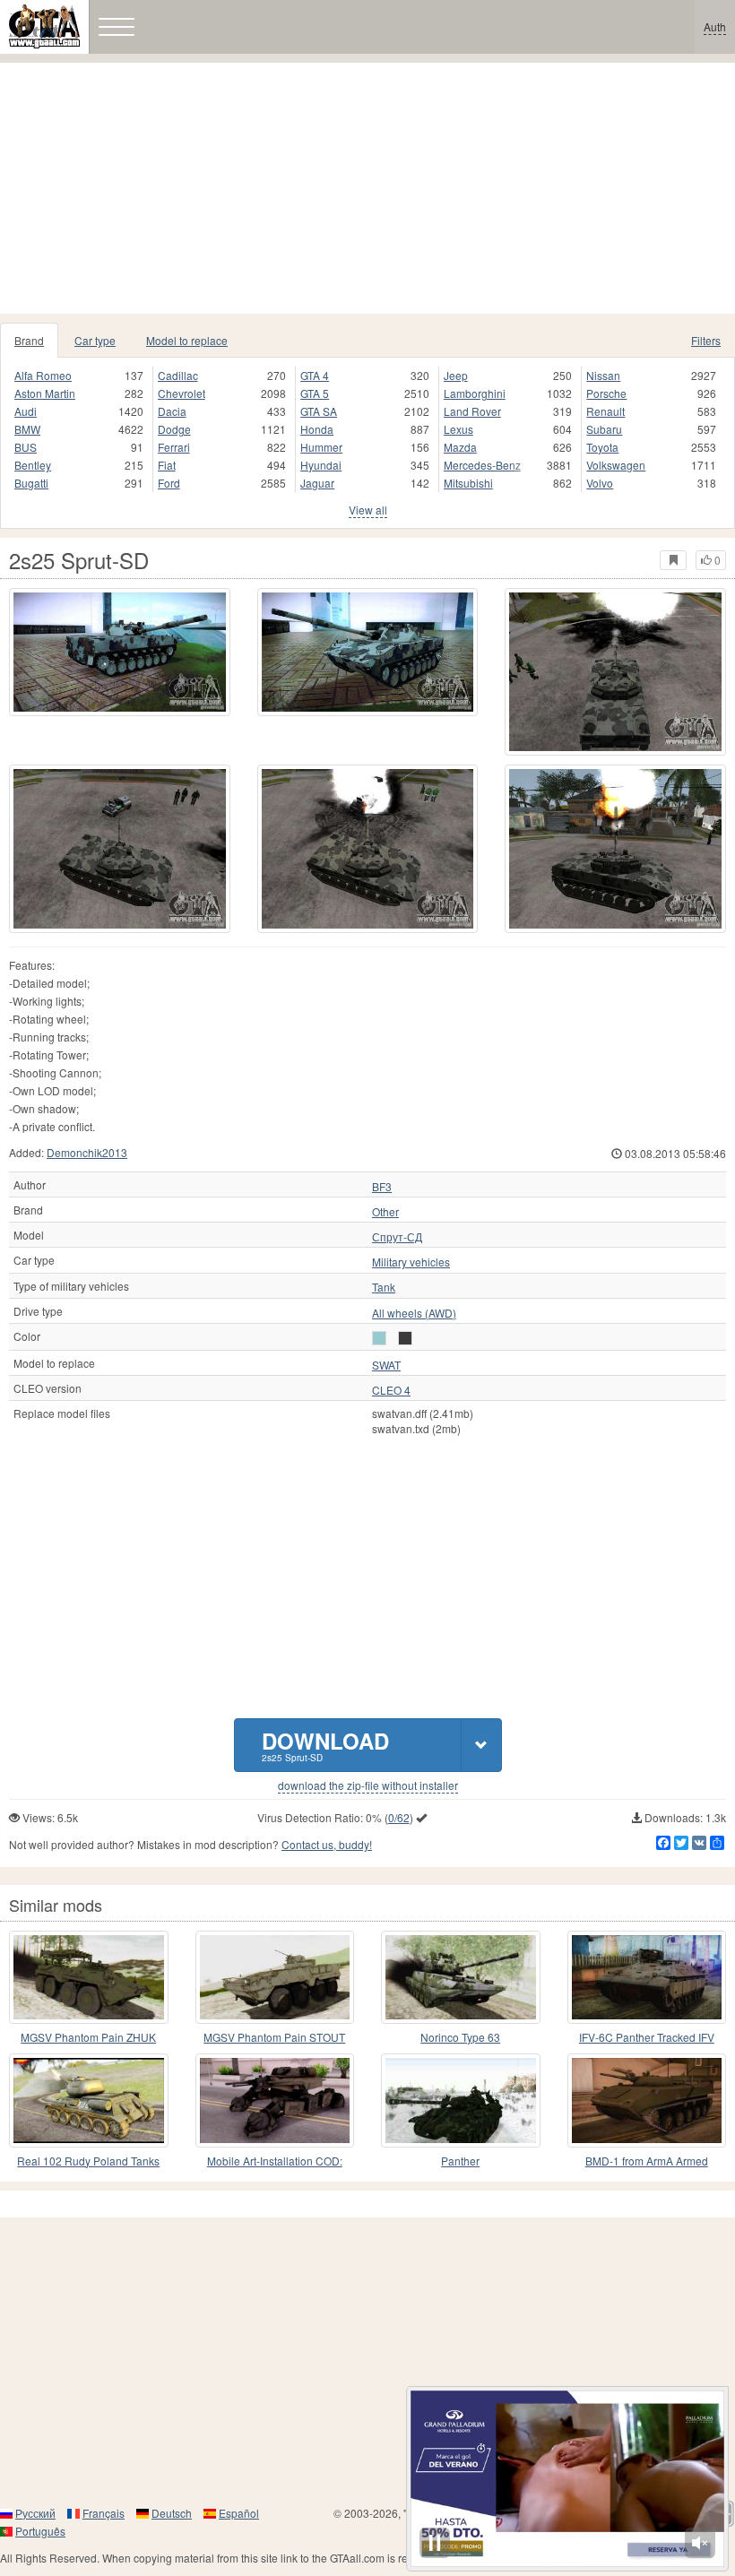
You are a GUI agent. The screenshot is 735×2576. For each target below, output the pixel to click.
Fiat (167, 465)
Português (40, 2531)
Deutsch (172, 2513)
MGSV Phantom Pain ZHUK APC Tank (88, 2038)
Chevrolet (182, 393)
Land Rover (472, 411)
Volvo (600, 483)
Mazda (460, 447)
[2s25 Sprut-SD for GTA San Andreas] (120, 652)
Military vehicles (411, 1262)
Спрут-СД (397, 1237)
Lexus (458, 429)
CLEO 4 (391, 1390)
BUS (26, 447)
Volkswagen (616, 465)
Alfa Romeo (43, 375)
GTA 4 (315, 375)
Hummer (321, 447)
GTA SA (319, 411)
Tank (384, 1287)
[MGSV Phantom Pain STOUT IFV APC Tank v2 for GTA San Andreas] (275, 1977)
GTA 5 (315, 393)
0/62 (399, 1817)
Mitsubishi (468, 483)
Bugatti (31, 483)
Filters (706, 340)
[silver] (379, 1338)
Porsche (606, 393)
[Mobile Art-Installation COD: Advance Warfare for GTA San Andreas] (275, 2100)
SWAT (386, 1365)
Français (104, 2513)
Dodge (174, 429)
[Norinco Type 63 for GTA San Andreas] (461, 1977)
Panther (460, 2161)
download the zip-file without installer (368, 1785)
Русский (35, 2513)
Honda (317, 429)
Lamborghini (475, 393)
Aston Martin (45, 393)
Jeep (456, 375)
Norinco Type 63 (460, 2037)
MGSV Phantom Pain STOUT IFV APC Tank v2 (274, 2038)
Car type (95, 340)
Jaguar (317, 483)
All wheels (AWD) (414, 1313)
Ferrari (174, 447)
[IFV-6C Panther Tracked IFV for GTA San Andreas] (647, 1977)
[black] (405, 1338)
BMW (27, 429)
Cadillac (178, 375)
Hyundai (321, 465)
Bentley (33, 465)
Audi (26, 411)
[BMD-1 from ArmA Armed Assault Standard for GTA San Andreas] (647, 2100)
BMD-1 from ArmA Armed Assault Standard (647, 2161)
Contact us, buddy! (327, 1844)
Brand (29, 340)
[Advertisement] (367, 188)
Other (385, 1212)
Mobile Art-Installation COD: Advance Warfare (275, 2161)
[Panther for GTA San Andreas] (461, 2100)
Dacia (172, 411)
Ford (169, 483)
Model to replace (187, 340)
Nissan (603, 375)
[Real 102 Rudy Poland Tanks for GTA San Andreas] (89, 2100)
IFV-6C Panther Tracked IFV (647, 2037)
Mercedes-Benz (482, 465)
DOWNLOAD (325, 1745)
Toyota (602, 447)
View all (368, 510)
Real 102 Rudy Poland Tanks (88, 2161)
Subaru (604, 429)
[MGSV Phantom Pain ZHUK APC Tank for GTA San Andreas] (89, 1977)
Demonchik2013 (87, 1152)
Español (239, 2513)
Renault (605, 411)
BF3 (382, 1187)
